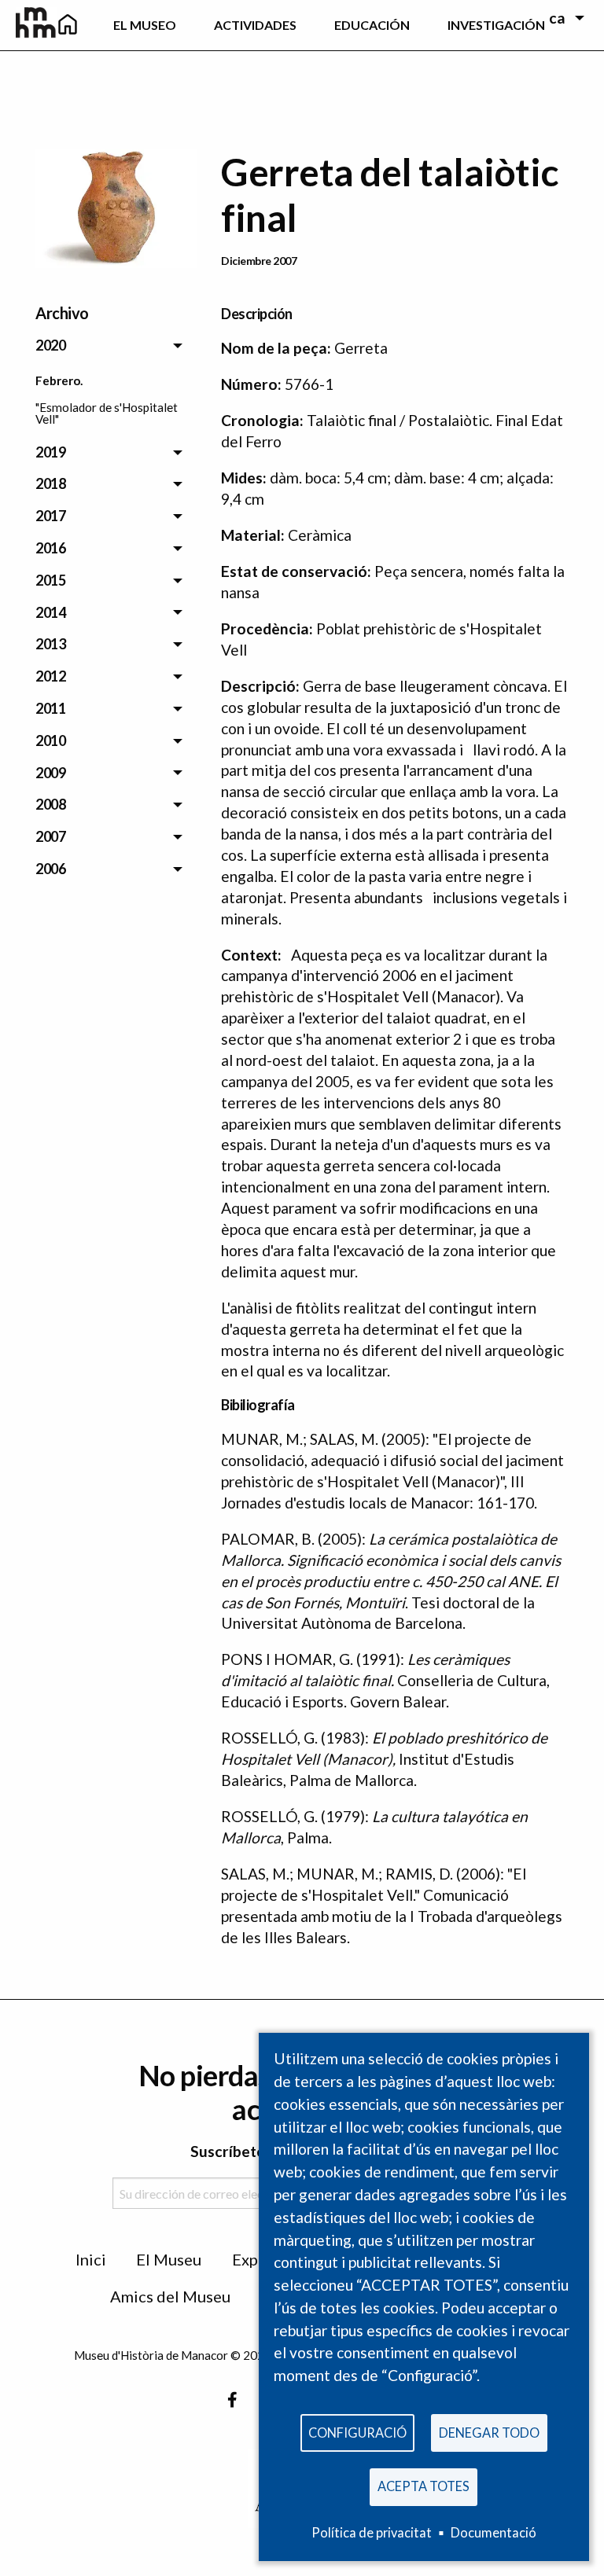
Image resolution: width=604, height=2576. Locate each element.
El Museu (169, 2259)
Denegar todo (489, 2433)
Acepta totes (424, 2486)
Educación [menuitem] (372, 25)
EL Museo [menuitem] (145, 25)
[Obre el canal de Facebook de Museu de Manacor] (232, 2400)
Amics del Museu (170, 2296)
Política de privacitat (372, 2532)
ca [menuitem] (557, 18)
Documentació (494, 2532)
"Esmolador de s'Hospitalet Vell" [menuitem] (107, 413)
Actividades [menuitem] (255, 25)
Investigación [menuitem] (496, 25)
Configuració (357, 2433)
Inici (91, 2259)
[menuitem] (67, 25)
